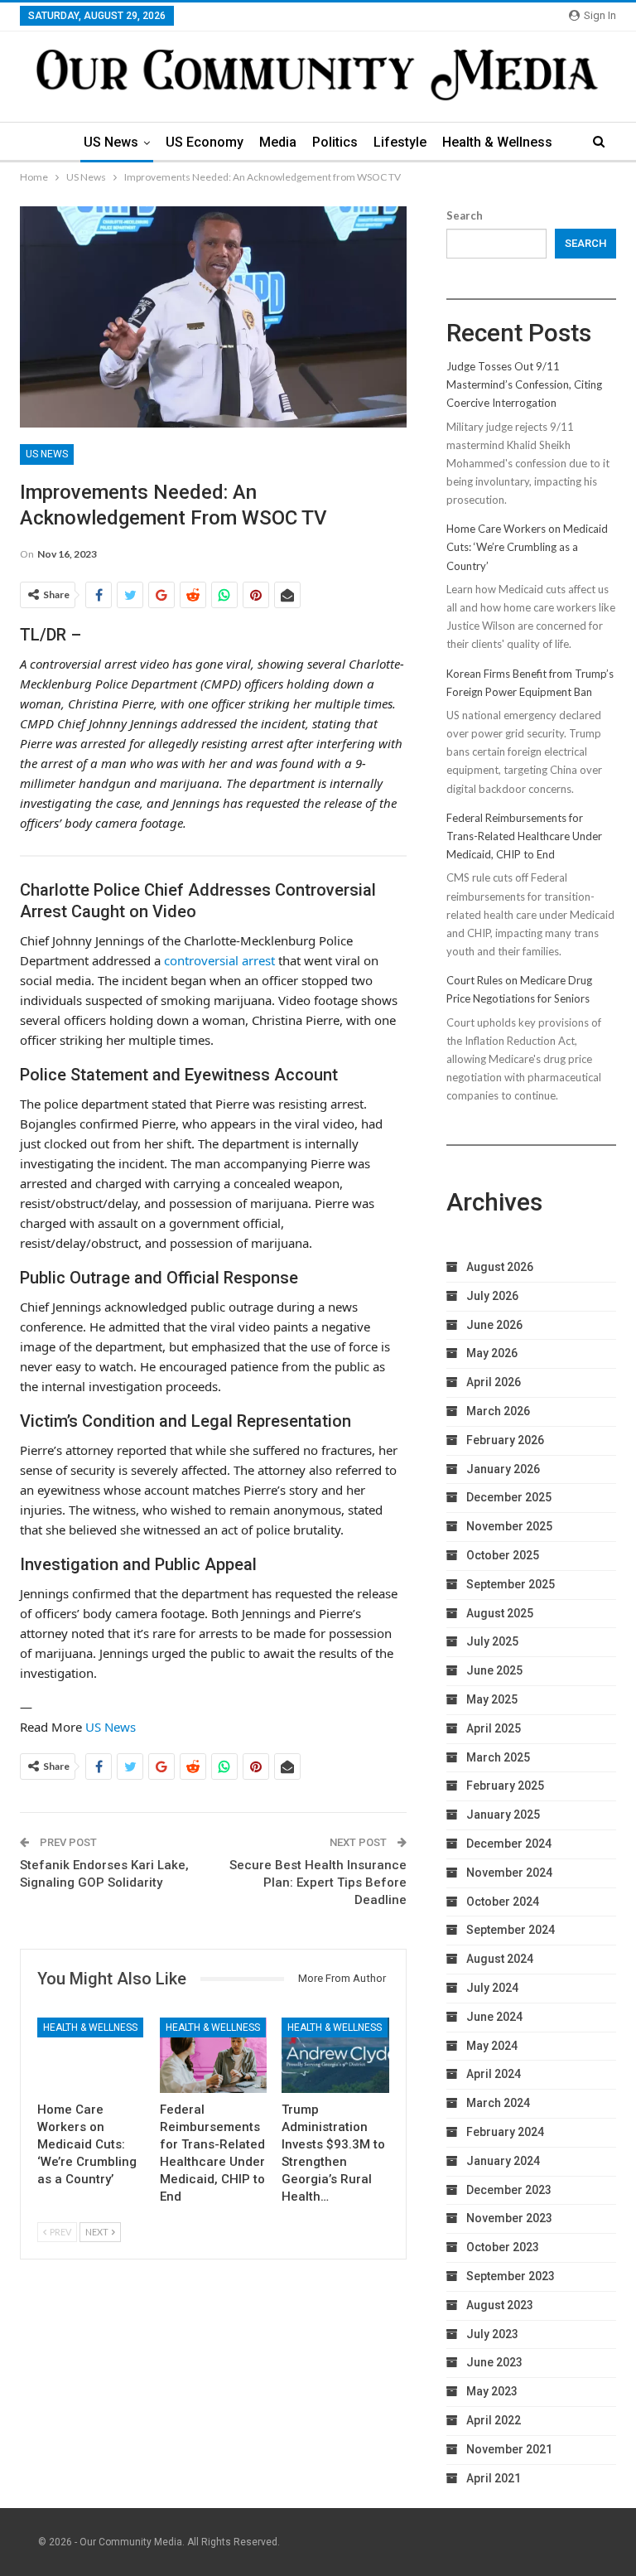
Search (465, 215)
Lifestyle (400, 142)
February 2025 (505, 1786)
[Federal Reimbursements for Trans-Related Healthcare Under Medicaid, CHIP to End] (214, 2055)
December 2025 (509, 1497)
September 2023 (511, 2276)
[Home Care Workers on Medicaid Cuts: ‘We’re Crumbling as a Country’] (91, 2055)
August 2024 (500, 1959)
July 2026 (492, 1296)
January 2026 (503, 1469)
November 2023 (509, 2218)
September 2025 (511, 1584)
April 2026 (494, 1382)
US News (111, 142)
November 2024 (509, 1873)
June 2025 (494, 1670)
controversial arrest (219, 960)
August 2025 (500, 1613)
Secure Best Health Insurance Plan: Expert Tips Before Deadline (318, 1882)
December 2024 (509, 1844)
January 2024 (503, 2161)
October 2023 (503, 2247)
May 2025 (492, 1699)
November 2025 (509, 1526)
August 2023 (500, 2305)
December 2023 (509, 2190)
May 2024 (492, 2046)
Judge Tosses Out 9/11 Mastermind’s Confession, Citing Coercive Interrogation (524, 384)
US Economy (205, 142)
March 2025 (498, 1757)
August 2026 (500, 1267)
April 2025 (494, 1728)
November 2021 (509, 2449)
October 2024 (503, 1902)
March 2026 (498, 1411)
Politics (335, 142)
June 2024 (494, 2017)
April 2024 (494, 2074)
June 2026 (494, 1325)
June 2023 (494, 2362)
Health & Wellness (497, 142)
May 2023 (492, 2391)
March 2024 (498, 2103)
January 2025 (503, 1815)
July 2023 (492, 2334)
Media (278, 142)
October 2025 (503, 1555)
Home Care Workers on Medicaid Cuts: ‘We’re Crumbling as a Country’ (527, 547)
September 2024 (511, 1930)
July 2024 (492, 1988)
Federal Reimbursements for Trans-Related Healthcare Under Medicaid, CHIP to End (524, 836)
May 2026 (492, 1353)
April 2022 (494, 2420)
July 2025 (492, 1641)
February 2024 (505, 2132)
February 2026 (505, 1440)
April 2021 (494, 2478)
